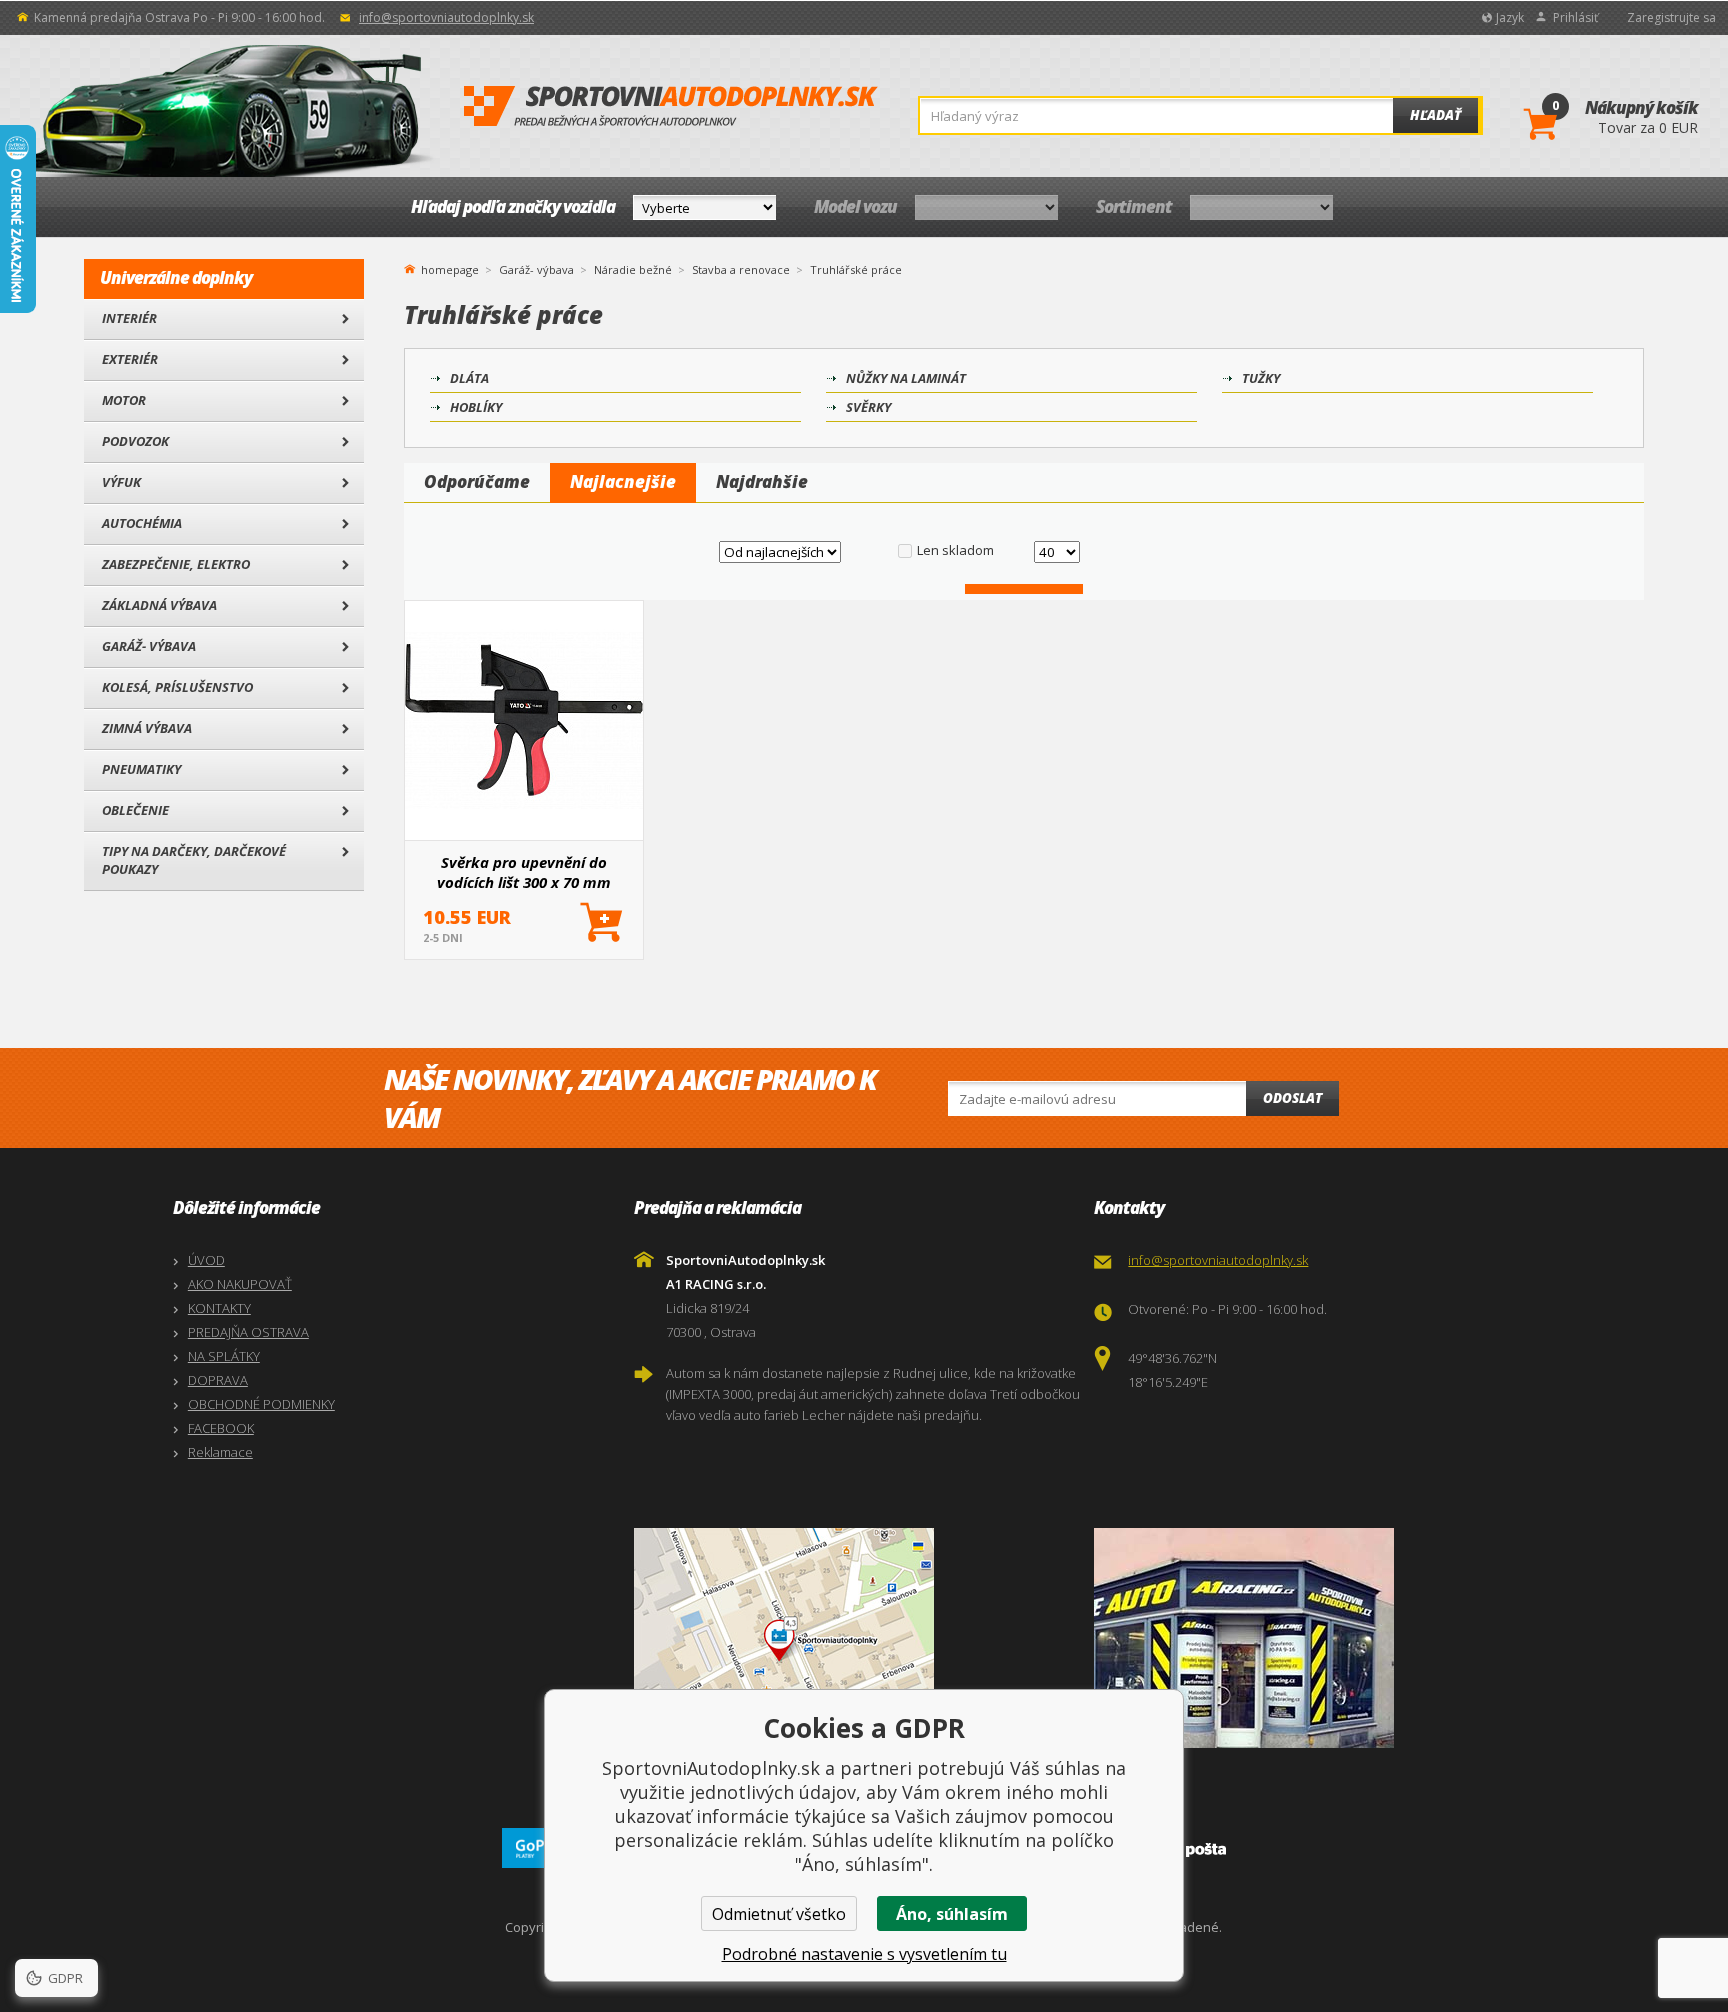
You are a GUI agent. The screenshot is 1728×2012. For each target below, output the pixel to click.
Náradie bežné (633, 269)
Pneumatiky (141, 769)
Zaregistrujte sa (1671, 17)
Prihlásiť (1575, 17)
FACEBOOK (221, 1428)
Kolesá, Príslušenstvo (177, 687)
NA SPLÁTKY (224, 1356)
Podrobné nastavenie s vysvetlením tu (864, 1954)
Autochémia (142, 523)
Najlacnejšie (623, 481)
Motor (124, 400)
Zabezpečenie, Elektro (176, 564)
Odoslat (1292, 1098)
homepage (450, 268)
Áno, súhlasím (952, 1914)
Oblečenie (135, 810)
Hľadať (1435, 115)
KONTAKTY (219, 1308)
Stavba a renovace (741, 269)
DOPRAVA (218, 1380)
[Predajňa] (1319, 1638)
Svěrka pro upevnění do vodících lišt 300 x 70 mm (524, 872)
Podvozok (135, 441)
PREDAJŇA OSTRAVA (248, 1332)
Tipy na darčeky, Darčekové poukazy (194, 860)
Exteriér (130, 359)
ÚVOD (206, 1260)
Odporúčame (477, 481)
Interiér (129, 318)
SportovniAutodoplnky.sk (671, 107)
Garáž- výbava (149, 646)
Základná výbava (159, 605)
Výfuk (121, 482)
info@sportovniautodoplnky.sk (446, 17)
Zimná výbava (147, 728)
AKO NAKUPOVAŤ (240, 1284)
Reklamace (220, 1452)
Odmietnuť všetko (779, 1914)
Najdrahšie (762, 481)
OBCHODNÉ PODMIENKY (261, 1404)
